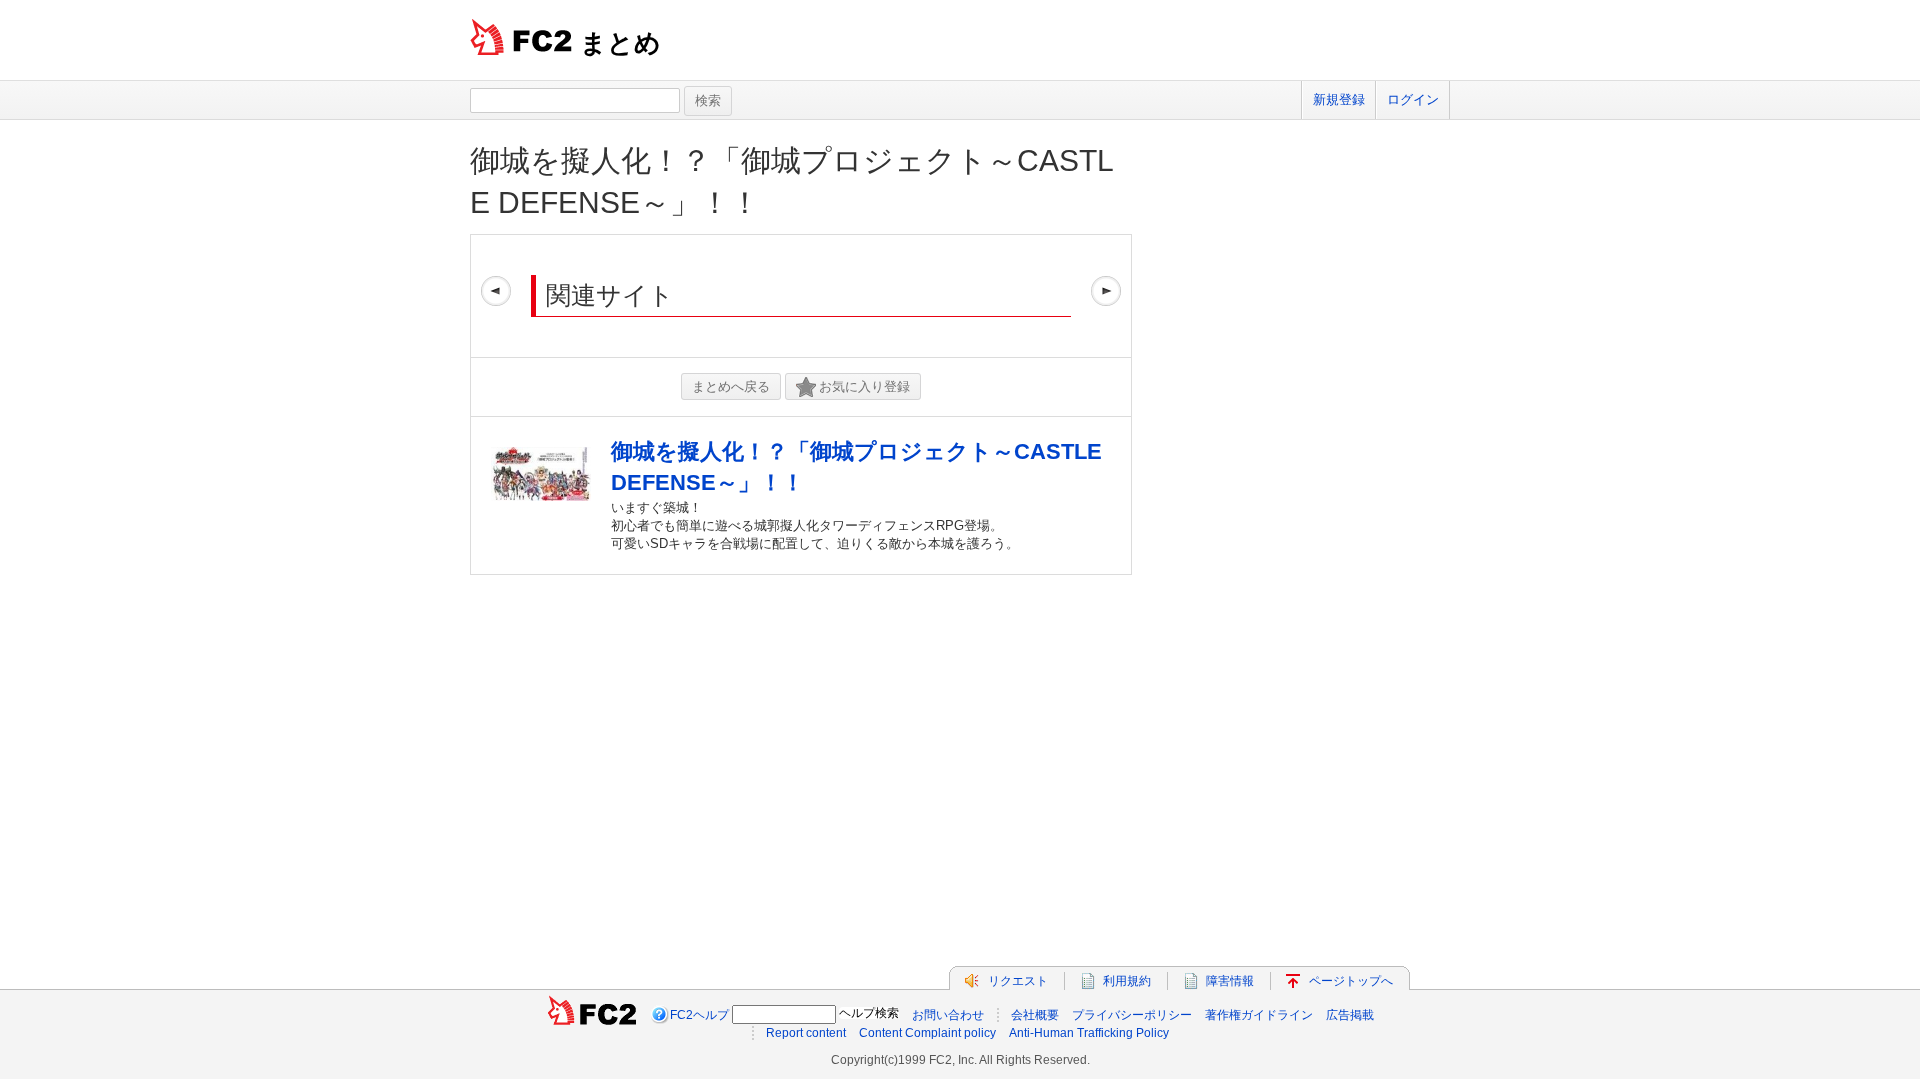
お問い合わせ (948, 1015)
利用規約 (1127, 981)
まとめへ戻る (731, 386)
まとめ (620, 43)
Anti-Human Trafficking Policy (1089, 1033)
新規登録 (1339, 99)
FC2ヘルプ (699, 1015)
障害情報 (1230, 981)
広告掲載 (1350, 1015)
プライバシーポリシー (1132, 1015)
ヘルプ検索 (869, 1013)
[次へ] (1106, 296)
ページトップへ (1351, 981)
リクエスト (1018, 981)
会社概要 (1035, 1015)
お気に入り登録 (864, 386)
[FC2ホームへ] (592, 1015)
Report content (806, 1033)
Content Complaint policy (927, 1033)
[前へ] (496, 296)
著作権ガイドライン (1259, 1015)
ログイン (1413, 99)
